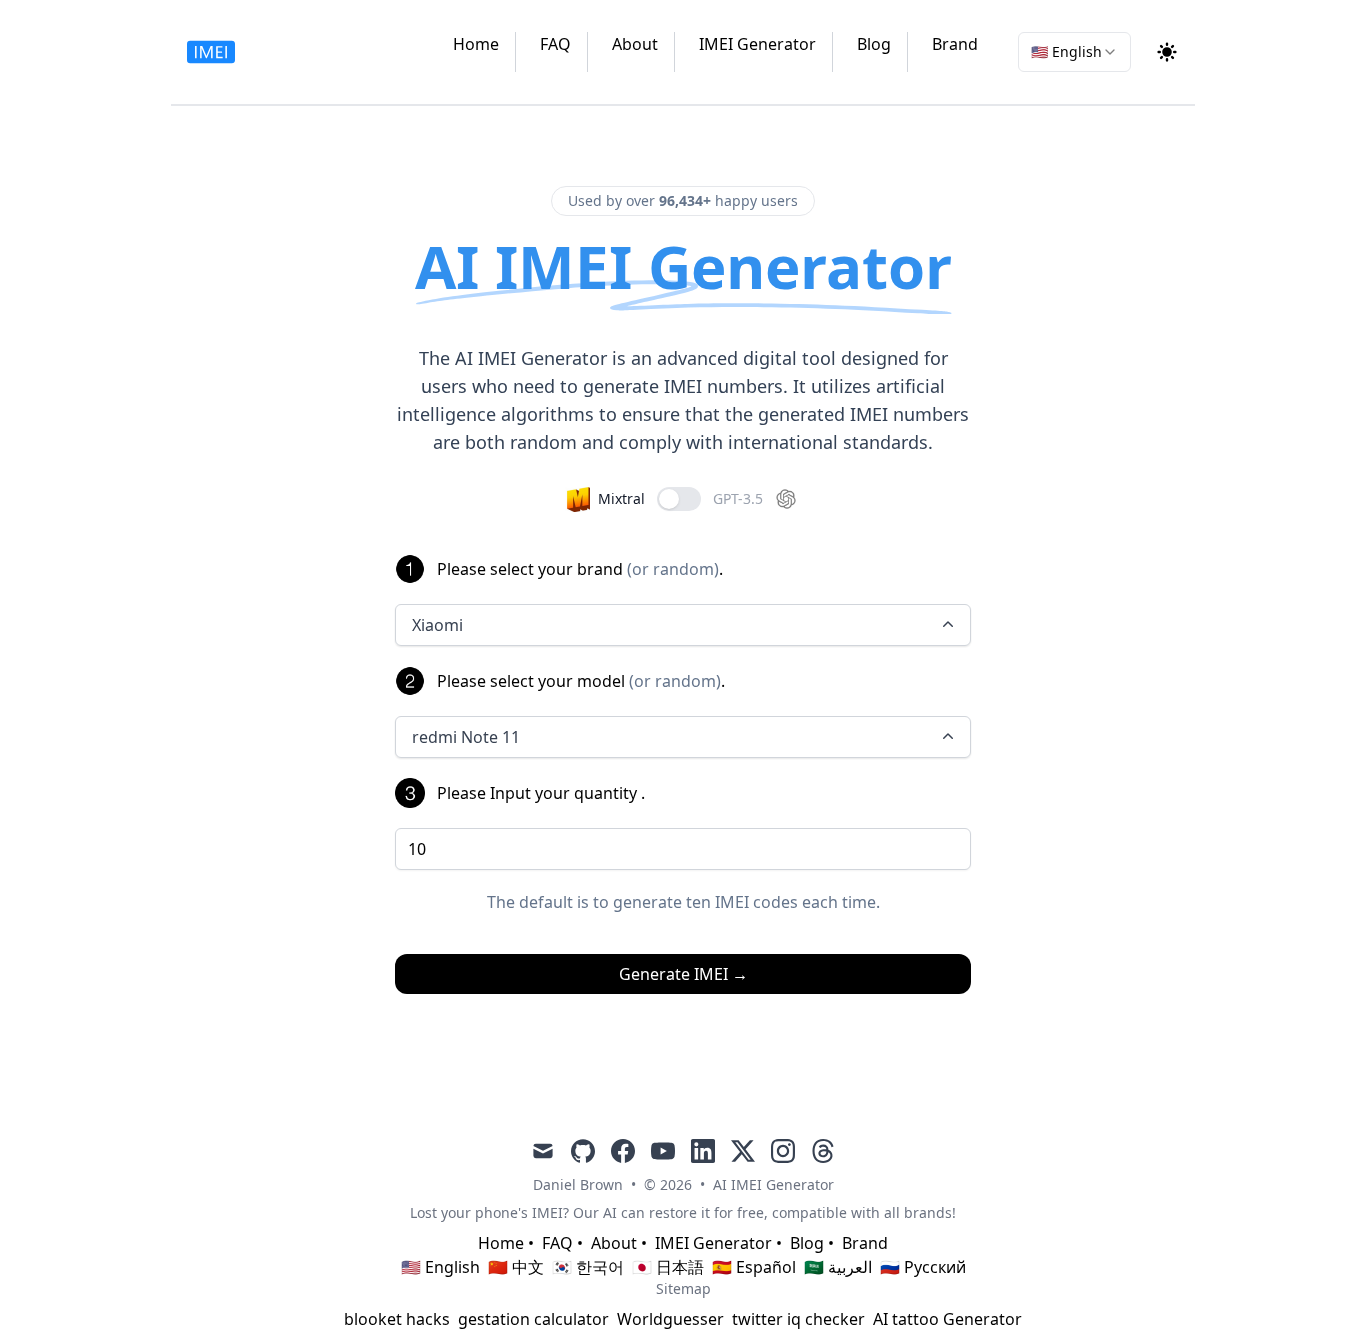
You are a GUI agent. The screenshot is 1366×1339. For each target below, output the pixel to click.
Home (476, 44)
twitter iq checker (798, 1319)
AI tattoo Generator (947, 1319)
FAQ (555, 44)
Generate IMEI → (683, 974)
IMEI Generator (757, 44)
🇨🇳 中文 (516, 1267)
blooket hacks (397, 1319)
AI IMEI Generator (773, 1184)
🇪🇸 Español (754, 1267)
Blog (874, 44)
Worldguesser (670, 1319)
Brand (955, 44)
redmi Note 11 (466, 737)
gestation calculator (533, 1319)
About (635, 44)
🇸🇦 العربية (838, 1267)
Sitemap (683, 1288)
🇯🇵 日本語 (668, 1267)
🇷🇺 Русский (923, 1267)
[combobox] (1074, 52)
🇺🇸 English (440, 1267)
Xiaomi (437, 625)
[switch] (679, 499)
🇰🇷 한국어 (588, 1267)
